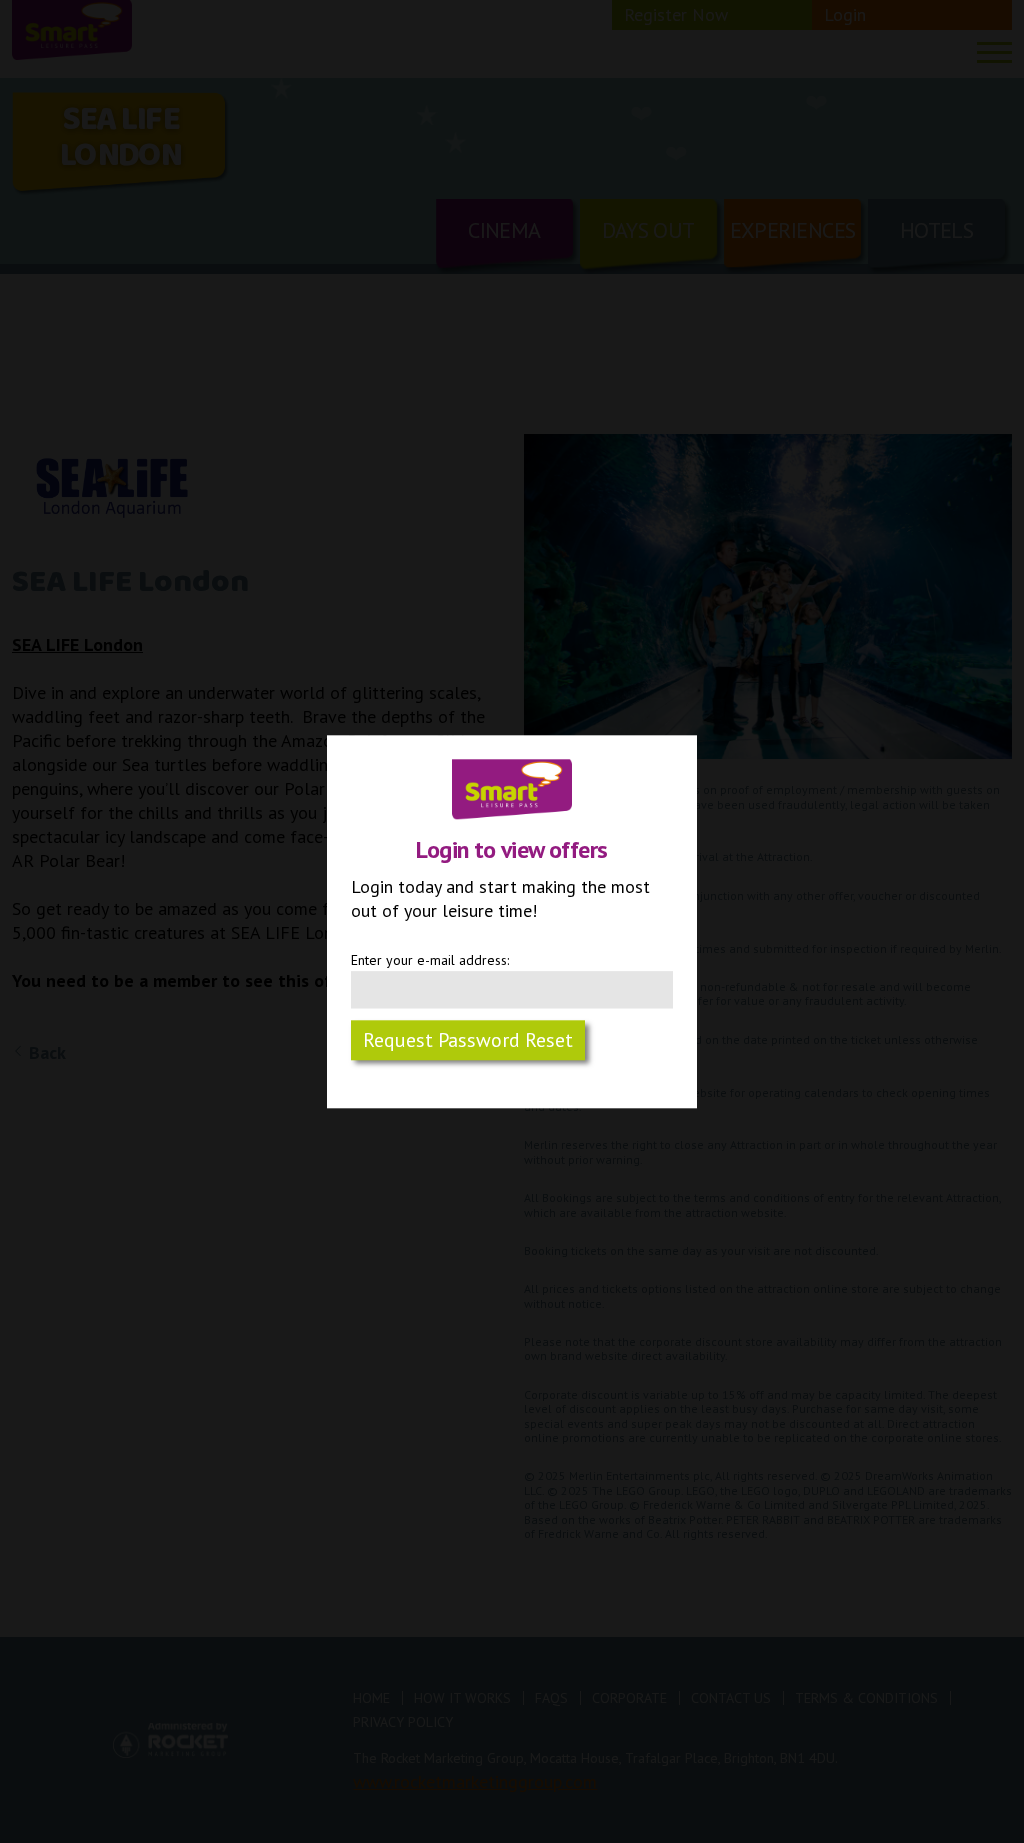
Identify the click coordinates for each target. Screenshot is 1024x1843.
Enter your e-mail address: (430, 960)
